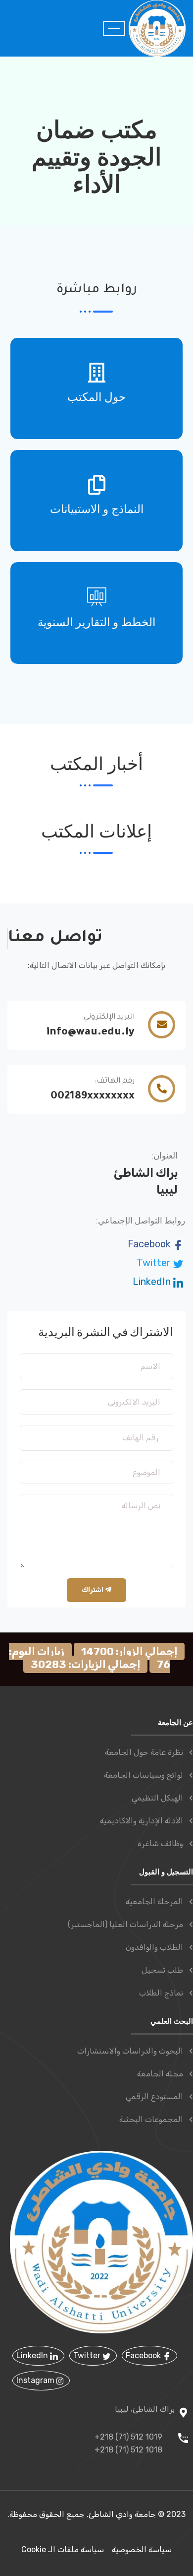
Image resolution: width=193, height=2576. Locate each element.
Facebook (150, 1244)
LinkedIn (153, 1282)
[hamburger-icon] (114, 29)
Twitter (155, 1263)
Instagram (36, 2380)
